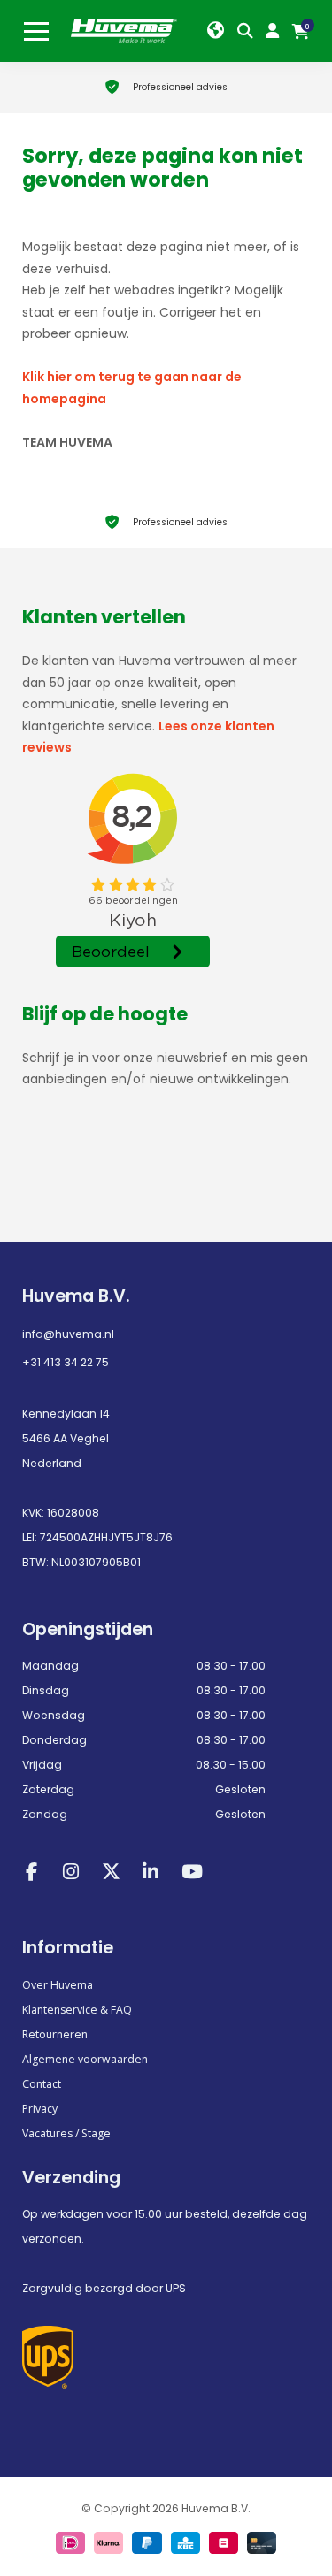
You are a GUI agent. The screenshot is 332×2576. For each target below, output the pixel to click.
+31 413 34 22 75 (66, 1362)
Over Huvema (58, 1985)
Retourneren (55, 2034)
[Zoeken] (249, 31)
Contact (42, 2084)
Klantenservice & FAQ (77, 2010)
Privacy (40, 2109)
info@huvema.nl (68, 1334)
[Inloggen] (276, 31)
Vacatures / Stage (66, 2133)
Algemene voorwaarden (85, 2059)
